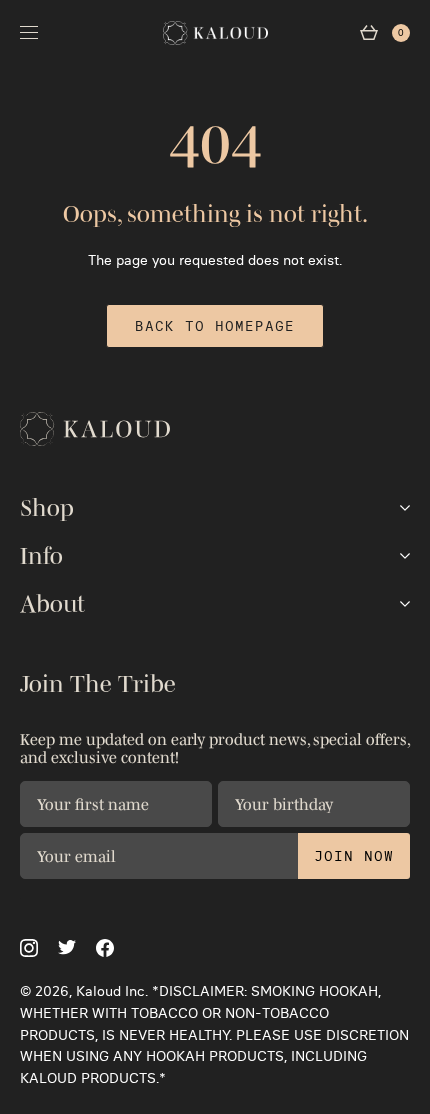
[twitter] (67, 947)
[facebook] (105, 948)
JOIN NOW (354, 856)
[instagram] (29, 948)
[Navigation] (29, 32)
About (52, 604)
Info (41, 556)
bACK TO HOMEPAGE (215, 326)
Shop (47, 508)
